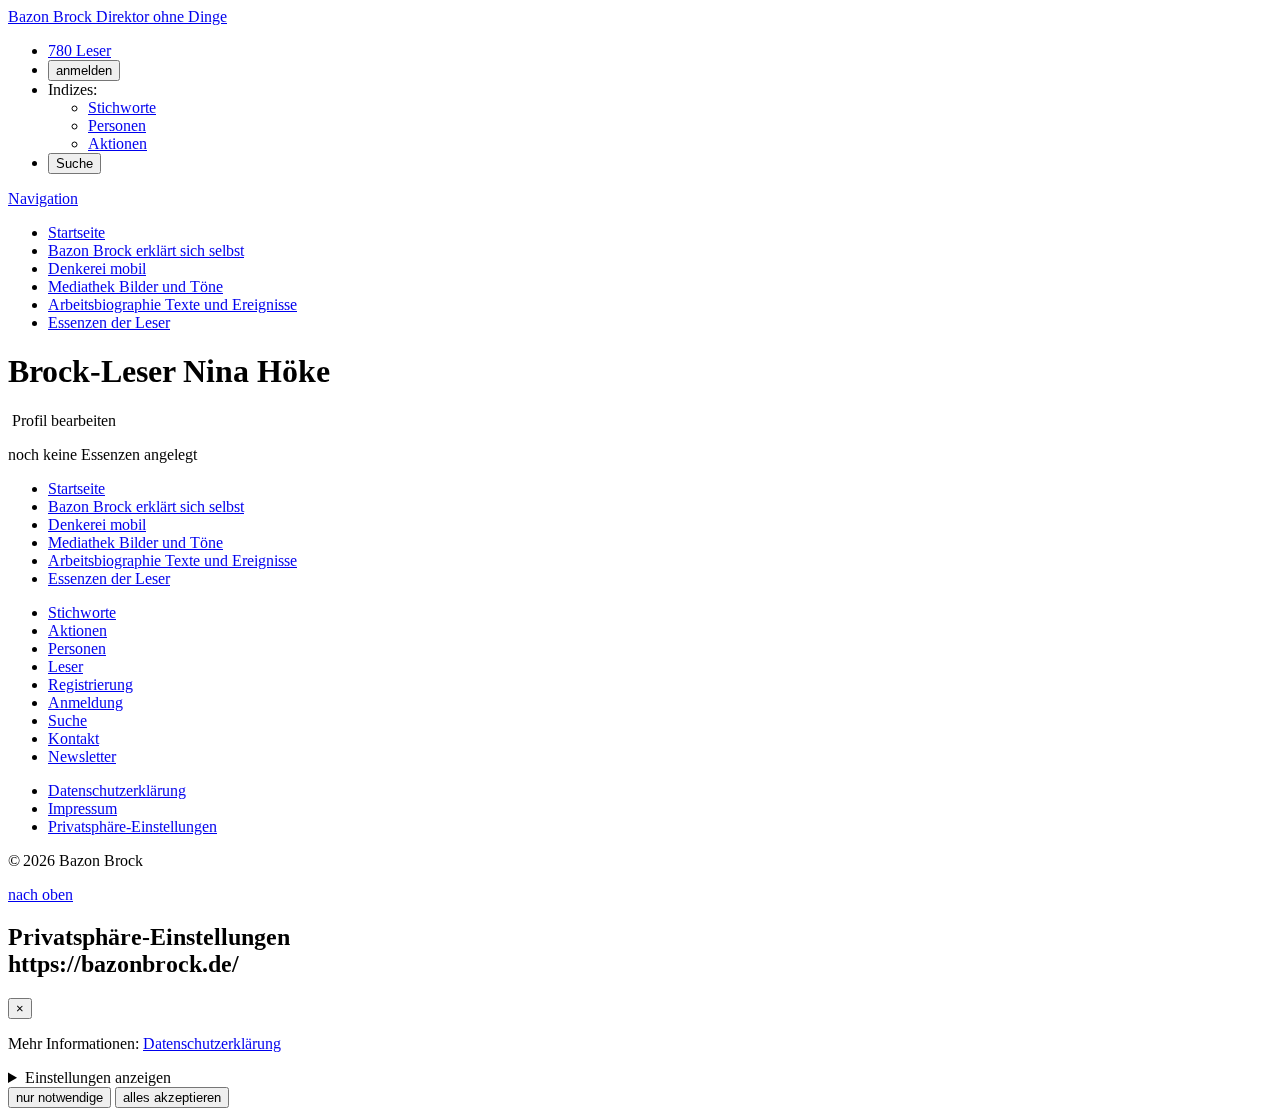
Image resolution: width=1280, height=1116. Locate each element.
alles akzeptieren (172, 1097)
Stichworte (122, 107)
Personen (117, 125)
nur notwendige (59, 1097)
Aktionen (117, 143)
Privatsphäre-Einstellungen (132, 826)
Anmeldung (85, 702)
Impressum (82, 808)
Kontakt (73, 738)
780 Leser (79, 50)
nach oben (40, 894)
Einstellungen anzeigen (98, 1077)
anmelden (84, 70)
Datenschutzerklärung (117, 790)
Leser (65, 666)
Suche (74, 163)
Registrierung (90, 684)
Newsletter (82, 756)
